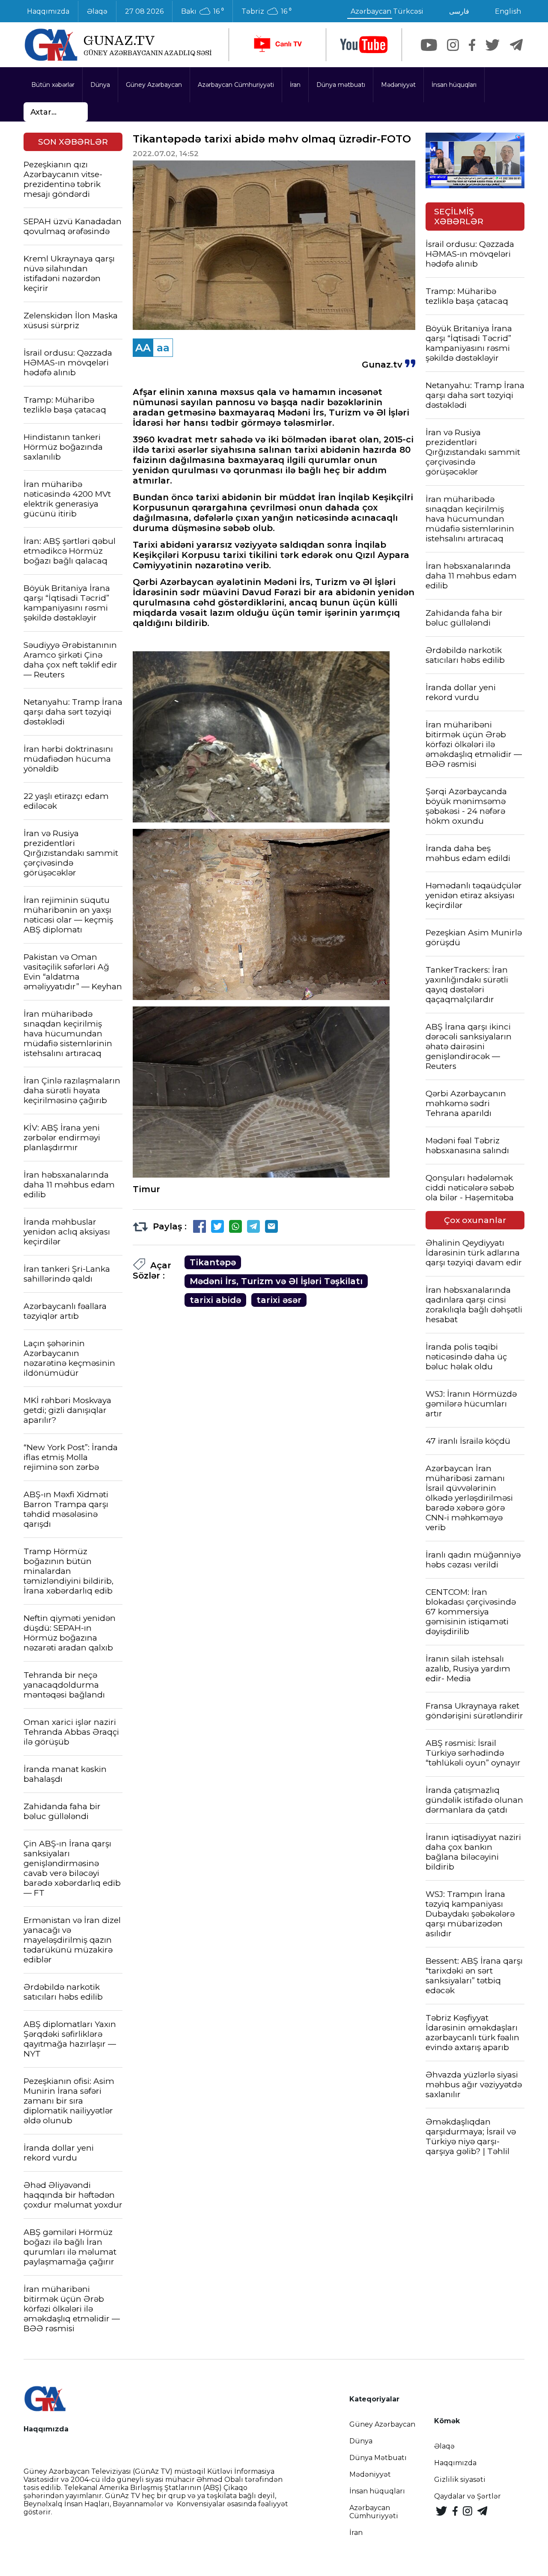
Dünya (100, 85)
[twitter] (493, 45)
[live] (277, 45)
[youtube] (364, 45)
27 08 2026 (144, 11)
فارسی (459, 11)
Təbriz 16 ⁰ (267, 12)
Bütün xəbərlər (53, 85)
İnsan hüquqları (454, 85)
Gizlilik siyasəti (460, 2480)
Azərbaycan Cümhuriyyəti (236, 85)
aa (163, 348)
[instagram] (453, 45)
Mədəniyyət (398, 85)
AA (143, 348)
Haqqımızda (48, 11)
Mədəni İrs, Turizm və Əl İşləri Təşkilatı (276, 1281)
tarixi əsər (279, 1300)
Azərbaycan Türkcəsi (387, 11)
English (508, 11)
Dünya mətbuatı (341, 85)
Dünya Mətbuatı (378, 2458)
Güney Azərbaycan (154, 85)
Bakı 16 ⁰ (203, 12)
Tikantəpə (213, 1262)
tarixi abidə (215, 1300)
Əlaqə (97, 11)
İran (295, 85)
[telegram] (516, 45)
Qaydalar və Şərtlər (468, 2496)
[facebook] (472, 45)
